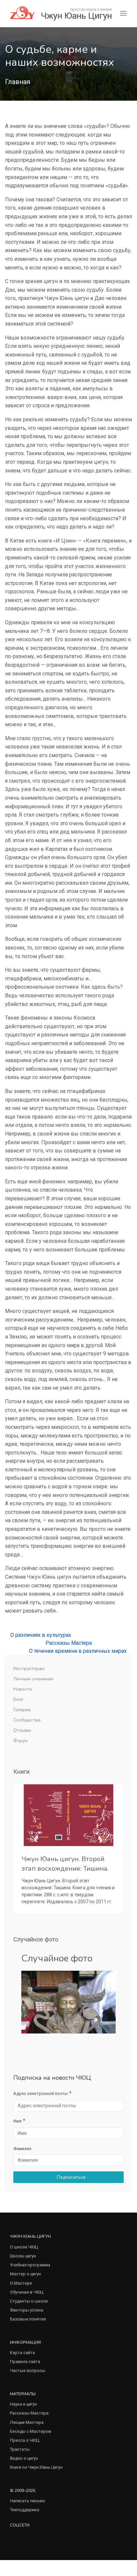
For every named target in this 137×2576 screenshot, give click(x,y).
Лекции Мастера (27, 2422)
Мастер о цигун (25, 2274)
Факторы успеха (27, 2310)
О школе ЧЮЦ (24, 2247)
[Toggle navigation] (123, 13)
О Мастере (21, 2283)
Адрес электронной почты (41, 2093)
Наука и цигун (23, 2404)
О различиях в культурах (40, 1635)
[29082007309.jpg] (68, 2002)
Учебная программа (30, 2265)
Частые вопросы (28, 2371)
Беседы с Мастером (31, 2431)
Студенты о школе (29, 2301)
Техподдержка (25, 2510)
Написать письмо (28, 2501)
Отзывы (22, 1730)
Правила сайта (25, 2362)
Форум (20, 1741)
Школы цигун (23, 2256)
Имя (17, 2121)
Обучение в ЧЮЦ (27, 2292)
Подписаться (70, 2177)
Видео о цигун (24, 2458)
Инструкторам (29, 1669)
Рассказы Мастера (69, 1643)
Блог (18, 1699)
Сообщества (27, 1720)
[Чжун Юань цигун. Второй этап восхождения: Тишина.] (68, 1815)
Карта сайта (22, 2353)
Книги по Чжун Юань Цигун (36, 2467)
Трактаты (20, 2449)
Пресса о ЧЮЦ (25, 2440)
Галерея (22, 1710)
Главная (18, 82)
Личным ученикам (33, 1679)
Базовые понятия (28, 2319)
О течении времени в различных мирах (78, 1651)
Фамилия (22, 2149)
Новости (23, 1689)
